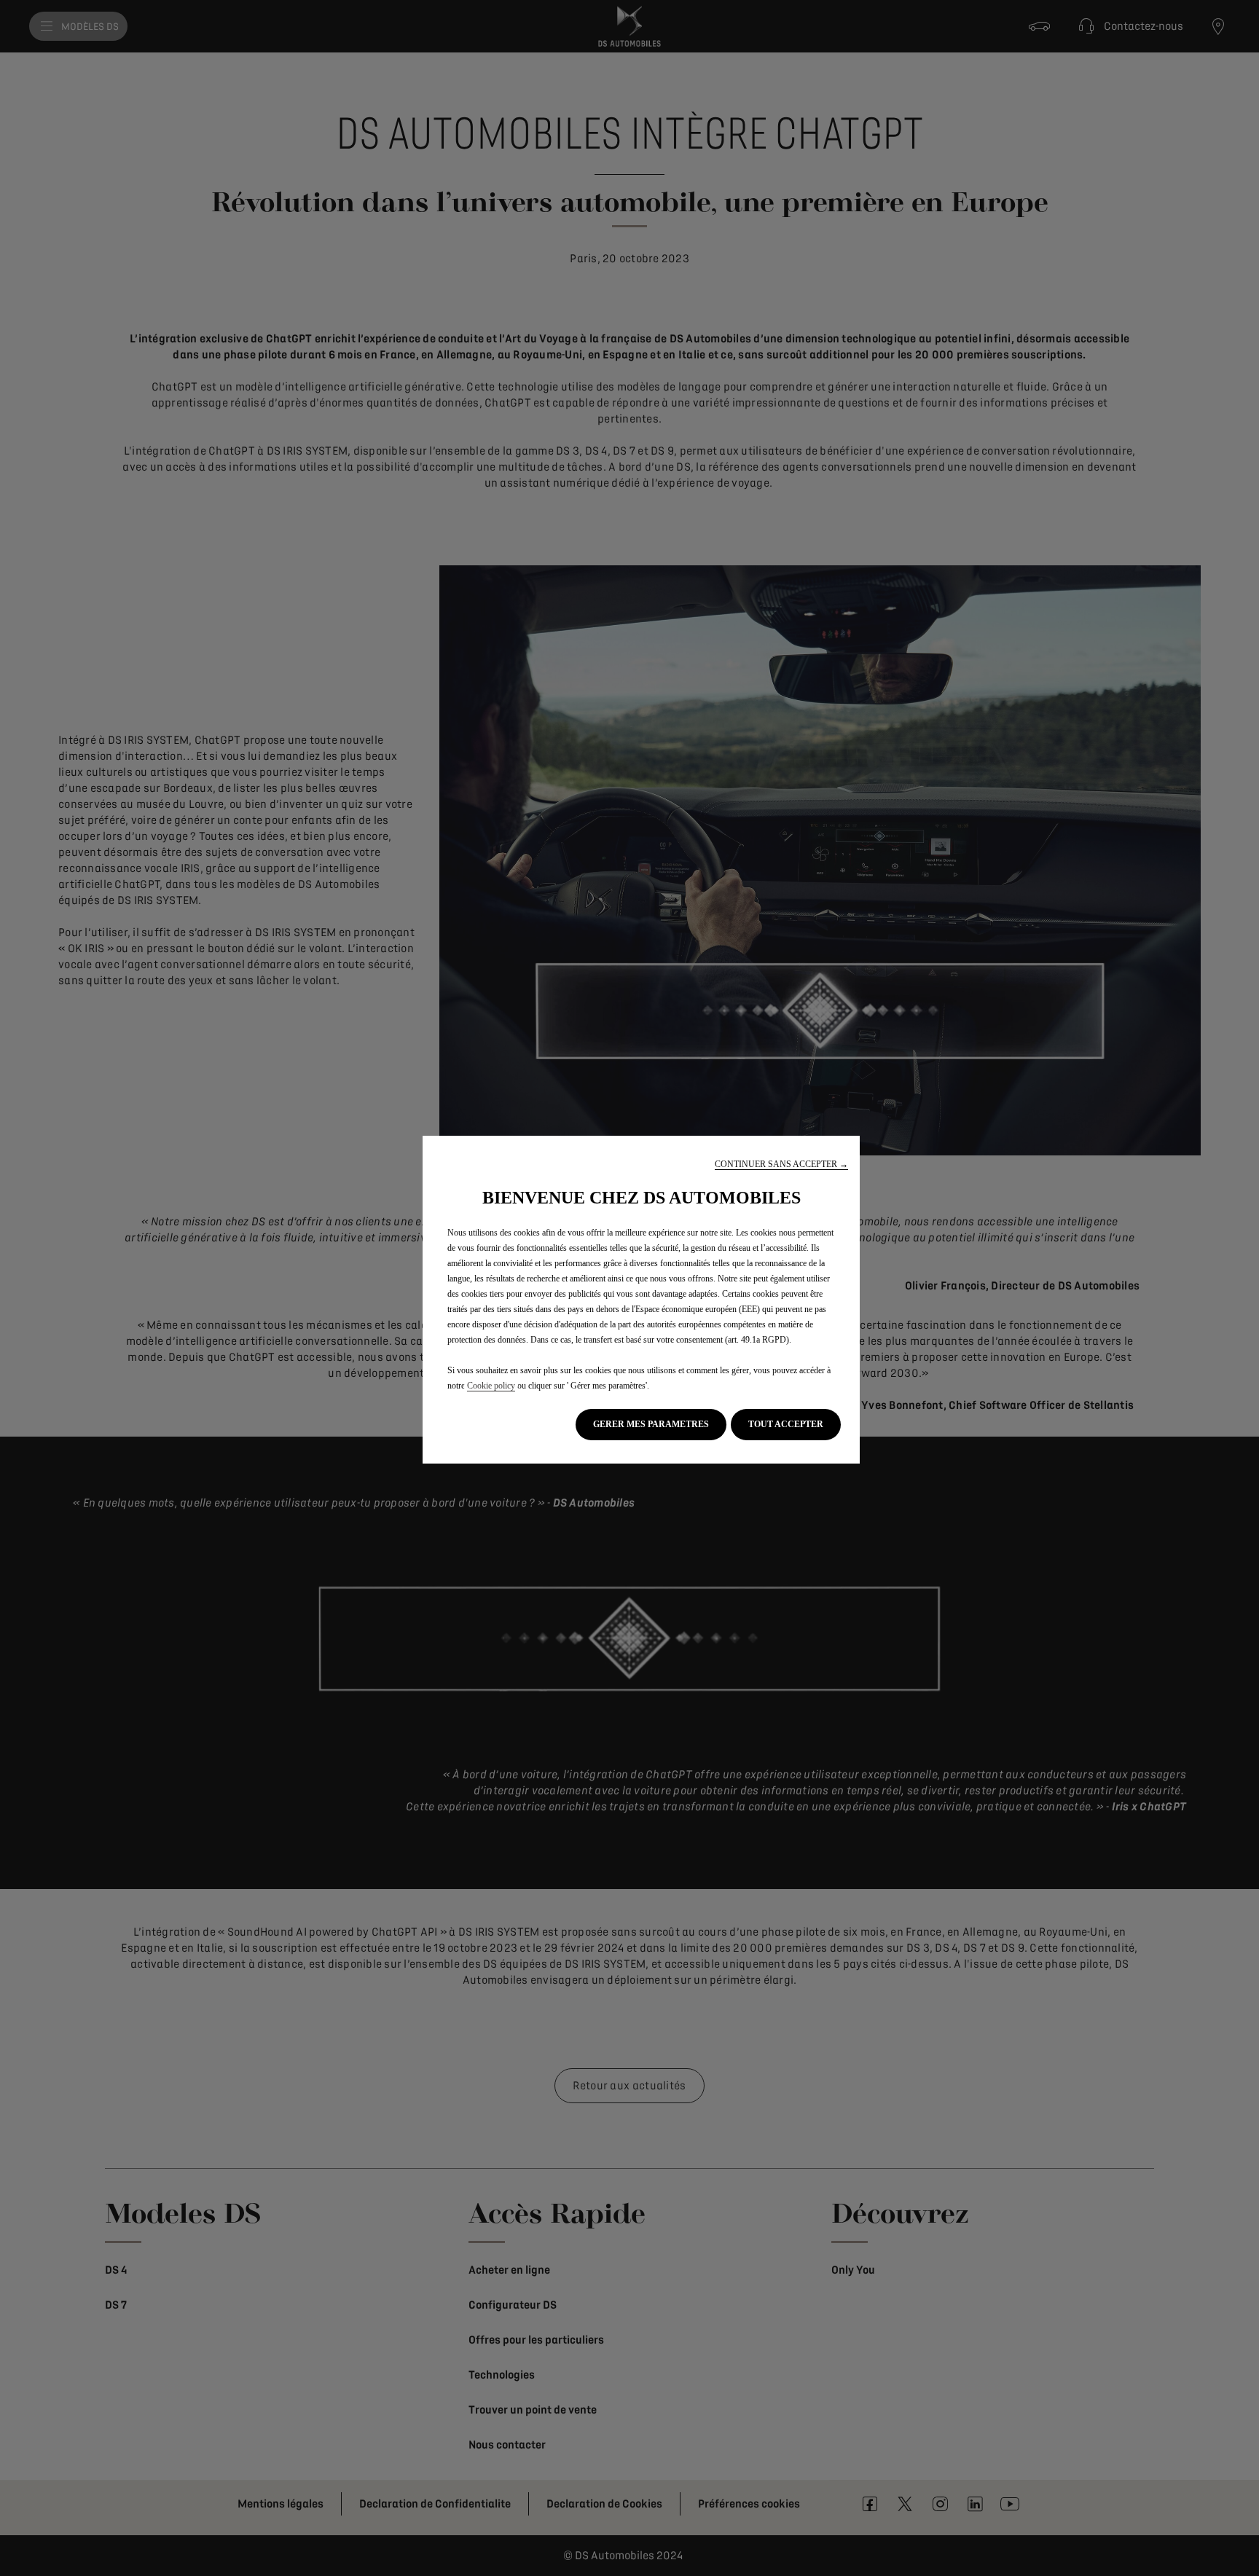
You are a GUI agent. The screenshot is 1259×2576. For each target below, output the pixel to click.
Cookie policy (491, 1386)
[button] (781, 1165)
